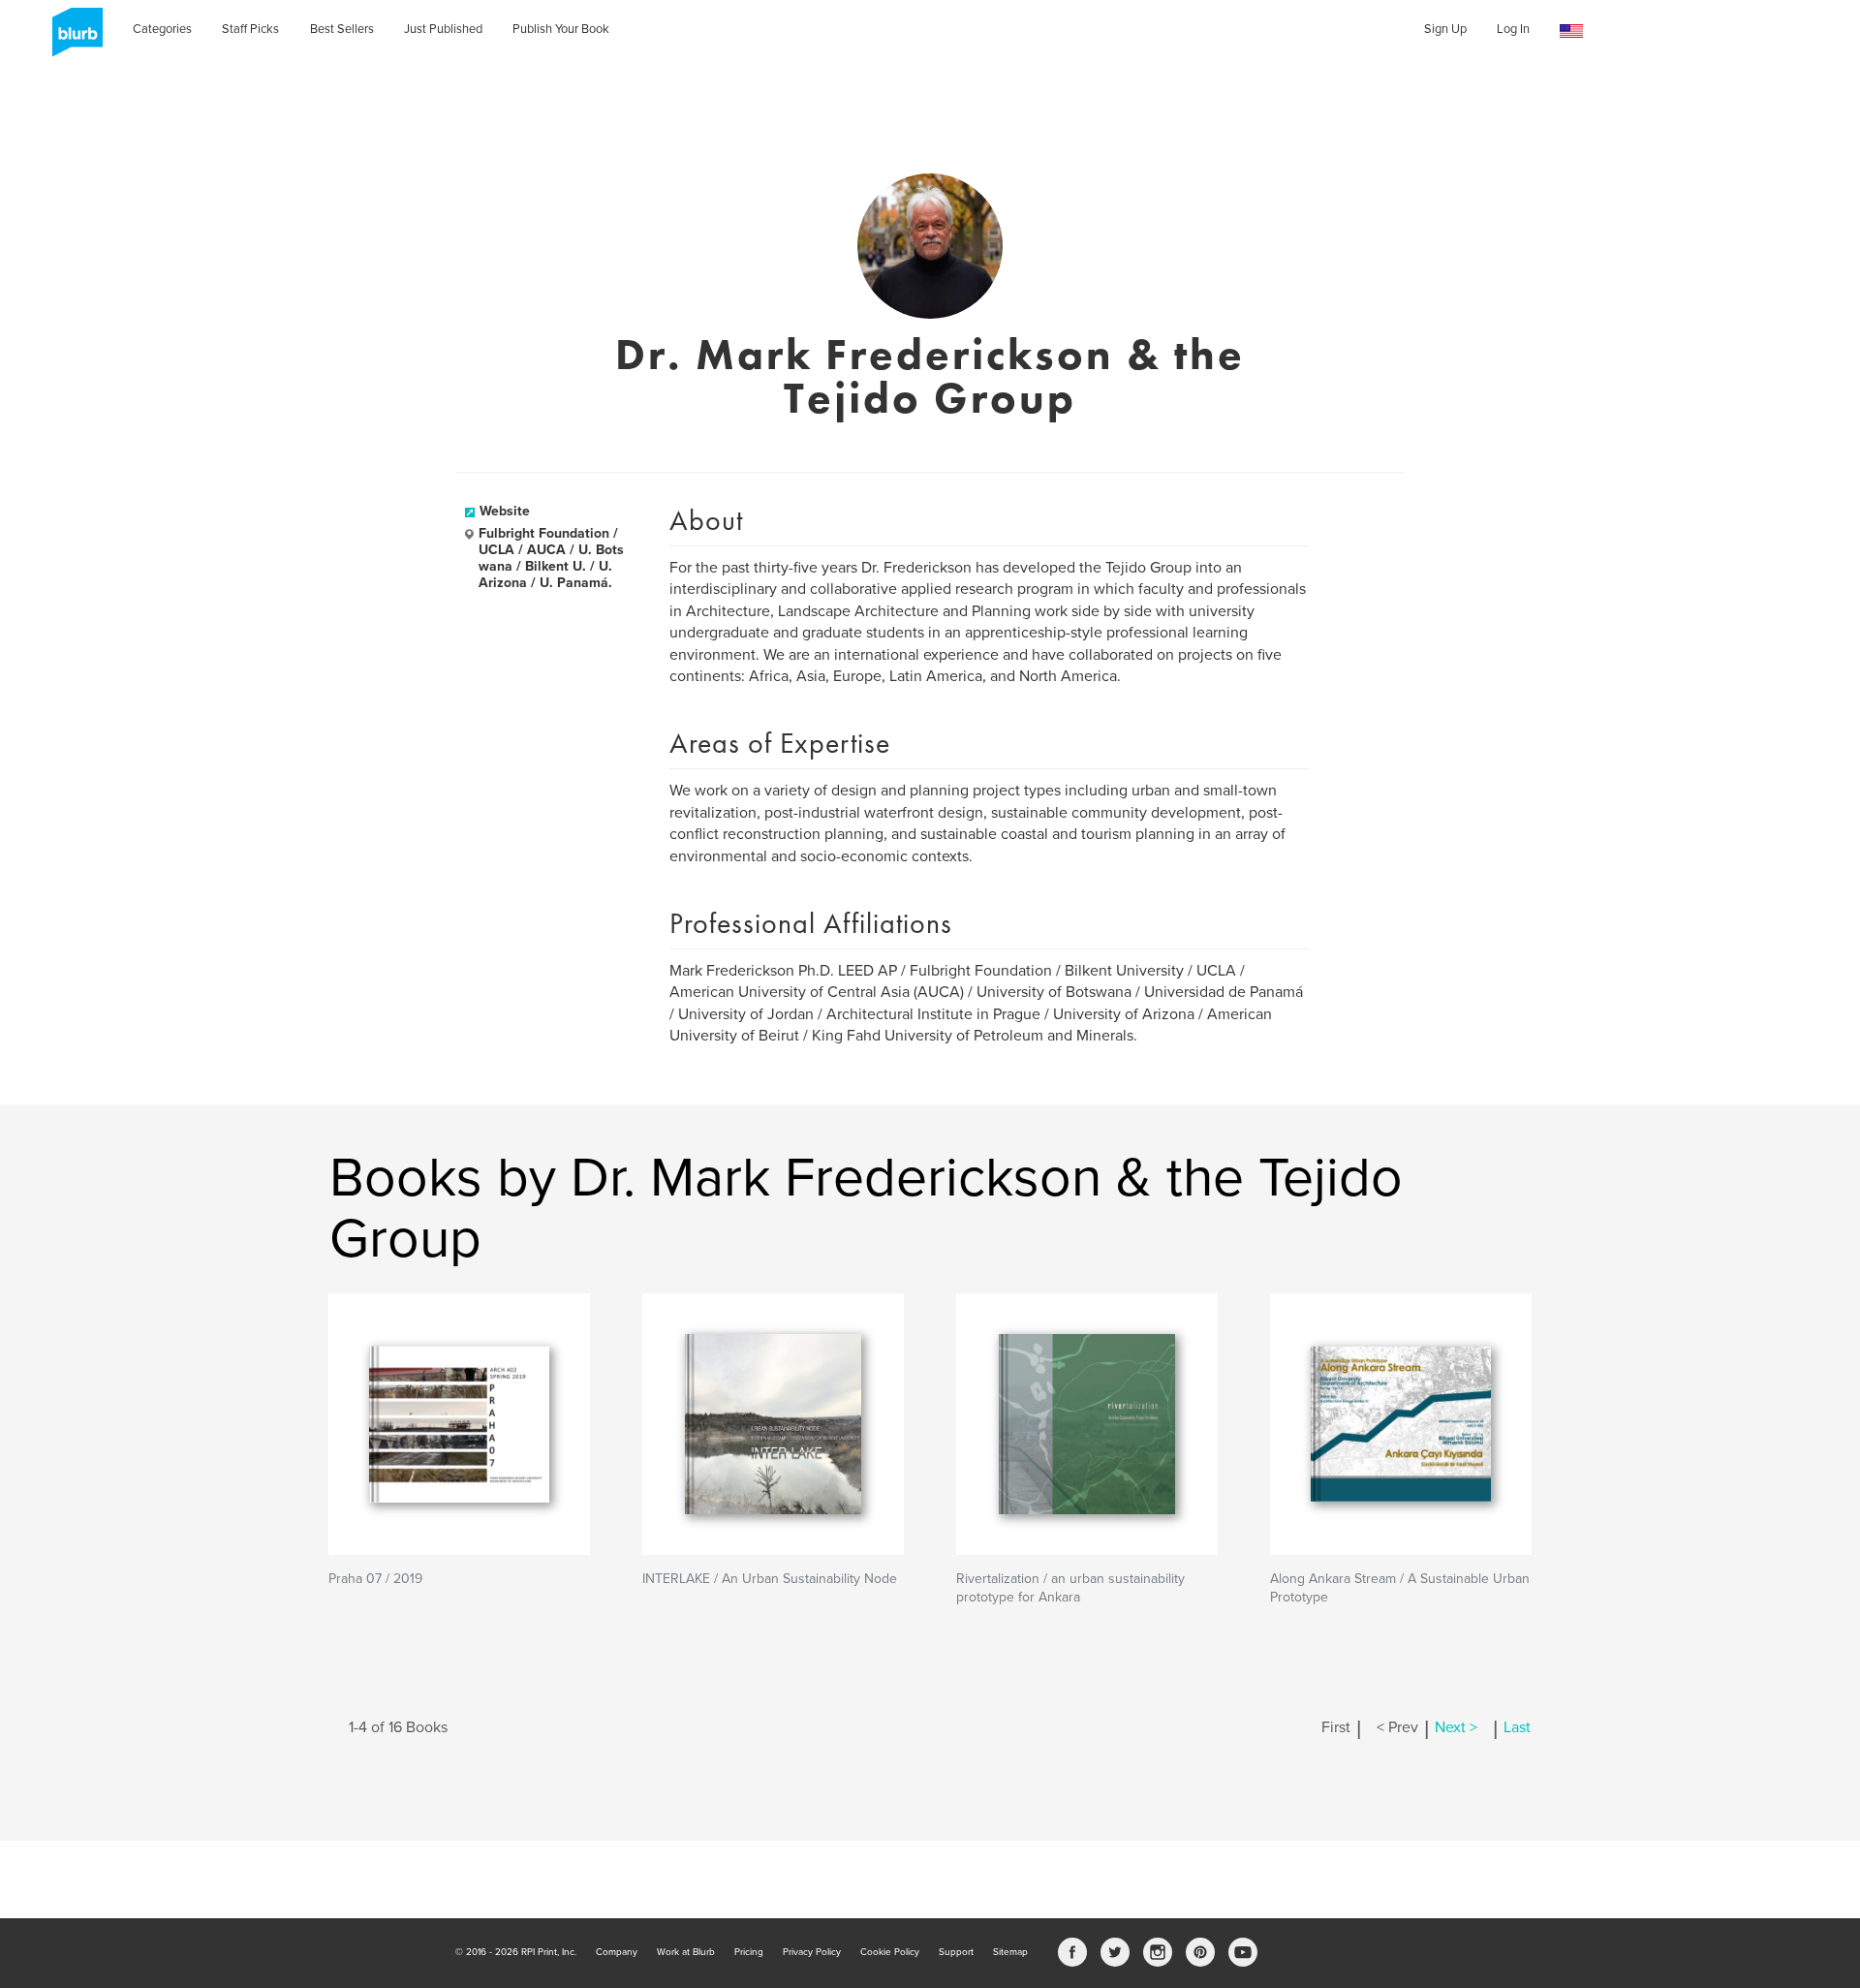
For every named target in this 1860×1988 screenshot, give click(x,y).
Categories (162, 29)
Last (1517, 1727)
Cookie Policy (890, 1952)
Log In (1513, 29)
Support (956, 1952)
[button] (1571, 31)
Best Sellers (342, 29)
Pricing (749, 1952)
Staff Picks (250, 29)
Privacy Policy (812, 1952)
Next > (1456, 1727)
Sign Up (1445, 29)
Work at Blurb (686, 1952)
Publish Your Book (561, 29)
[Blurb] (72, 39)
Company (617, 1952)
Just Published (443, 29)
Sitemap (1010, 1952)
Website (505, 511)
